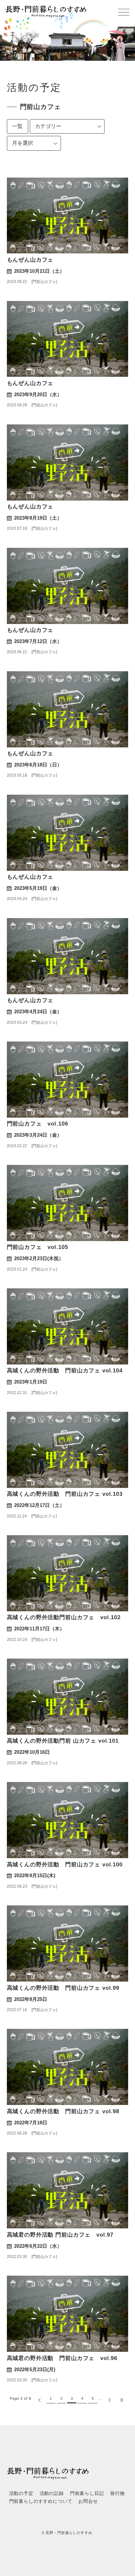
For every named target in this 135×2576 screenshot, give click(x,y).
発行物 (117, 2493)
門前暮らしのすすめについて (41, 2501)
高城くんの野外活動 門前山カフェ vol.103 (65, 1494)
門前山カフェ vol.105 (38, 1247)
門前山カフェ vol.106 (38, 1124)
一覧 (18, 126)
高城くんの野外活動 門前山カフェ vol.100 (65, 1865)
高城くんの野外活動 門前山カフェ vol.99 (63, 1988)
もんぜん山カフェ (30, 260)
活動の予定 (21, 2493)
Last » (121, 2400)
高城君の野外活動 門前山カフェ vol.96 (62, 2358)
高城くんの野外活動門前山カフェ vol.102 (64, 1617)
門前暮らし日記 (87, 2493)
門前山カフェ (44, 282)
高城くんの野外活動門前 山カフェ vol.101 (63, 1741)
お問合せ (88, 2501)
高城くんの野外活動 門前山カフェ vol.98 (63, 2111)
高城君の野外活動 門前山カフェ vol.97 (60, 2235)
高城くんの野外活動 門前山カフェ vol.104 (65, 1371)
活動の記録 (52, 2493)
